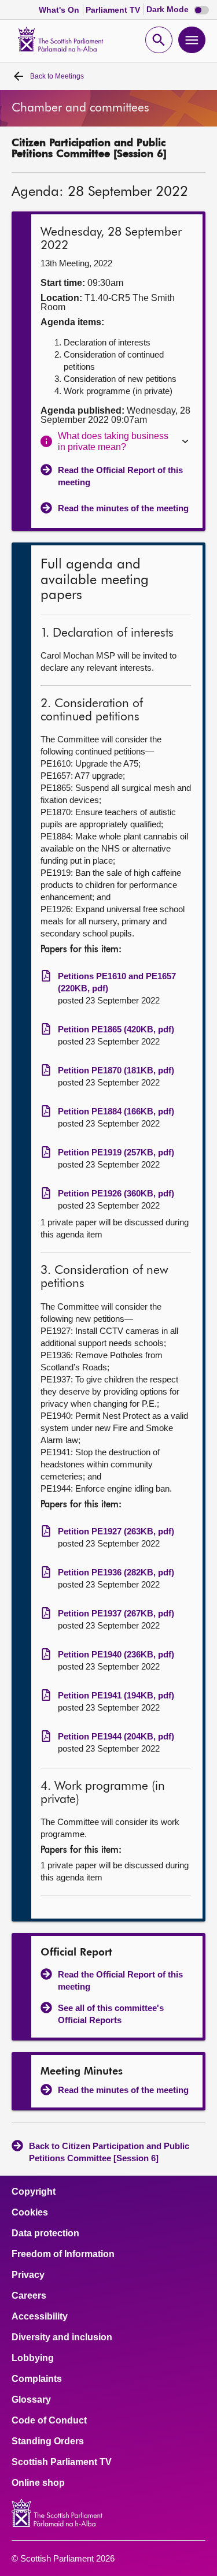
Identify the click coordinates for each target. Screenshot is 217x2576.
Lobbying (33, 2358)
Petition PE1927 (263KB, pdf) (116, 1531)
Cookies (30, 2213)
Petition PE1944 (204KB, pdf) (116, 1736)
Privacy (28, 2275)
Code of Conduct (49, 2421)
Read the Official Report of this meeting (120, 476)
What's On (60, 10)
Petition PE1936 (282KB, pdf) (116, 1572)
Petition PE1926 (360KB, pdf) (116, 1193)
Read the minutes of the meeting (123, 508)
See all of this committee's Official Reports (111, 2014)
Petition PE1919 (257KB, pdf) (116, 1152)
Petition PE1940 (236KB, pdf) (116, 1654)
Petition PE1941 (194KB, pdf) (116, 1695)
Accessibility (40, 2317)
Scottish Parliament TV (62, 2462)
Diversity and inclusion (62, 2337)
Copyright (34, 2192)
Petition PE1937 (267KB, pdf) (116, 1613)
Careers (29, 2296)
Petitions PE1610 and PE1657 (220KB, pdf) (117, 982)
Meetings (57, 76)
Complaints (37, 2379)
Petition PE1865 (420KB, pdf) (116, 1029)
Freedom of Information (63, 2254)
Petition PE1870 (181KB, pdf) (116, 1070)
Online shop (38, 2483)
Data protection (45, 2233)
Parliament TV (114, 10)
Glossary (31, 2400)
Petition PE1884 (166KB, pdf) (116, 1111)
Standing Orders (48, 2441)
